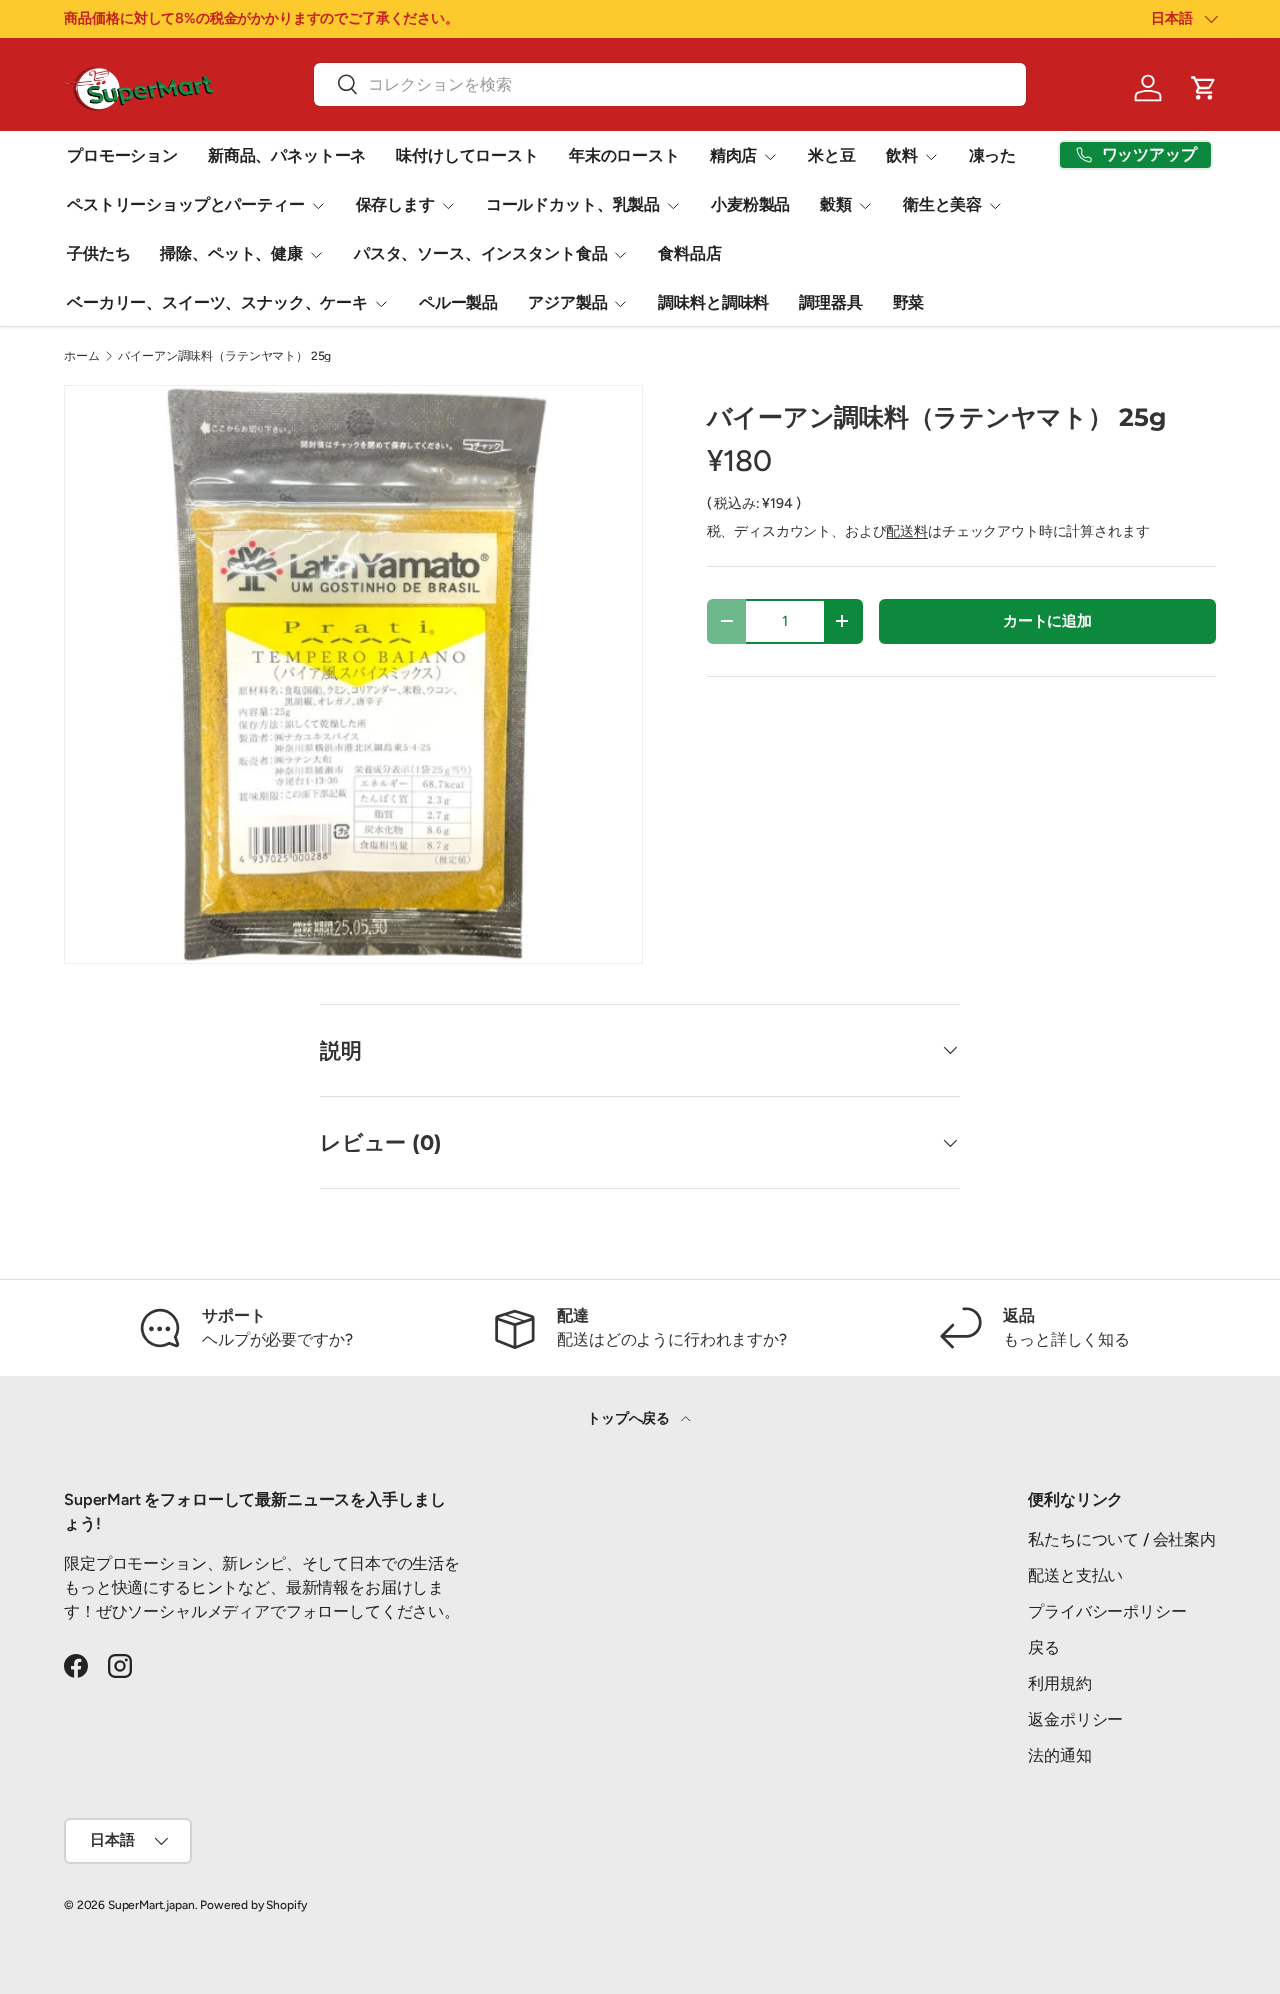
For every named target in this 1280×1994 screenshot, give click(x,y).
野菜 (909, 302)
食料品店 (689, 253)
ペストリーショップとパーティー (186, 204)
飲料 (902, 155)
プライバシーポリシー (1107, 1611)
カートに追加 (1047, 621)
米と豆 (832, 155)
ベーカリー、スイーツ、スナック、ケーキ (217, 302)
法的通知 (1059, 1755)
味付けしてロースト (467, 155)
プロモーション (122, 155)
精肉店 (734, 155)
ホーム (82, 356)
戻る (1044, 1647)
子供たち (98, 253)
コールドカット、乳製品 (573, 204)
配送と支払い (1075, 1575)
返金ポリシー (1075, 1719)
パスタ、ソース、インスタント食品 (480, 253)
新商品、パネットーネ (287, 155)
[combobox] (669, 84)
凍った (993, 155)
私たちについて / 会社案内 (1122, 1539)
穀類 (836, 204)
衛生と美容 (942, 204)
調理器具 (830, 302)
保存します (395, 204)
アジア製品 (567, 302)
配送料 (907, 531)
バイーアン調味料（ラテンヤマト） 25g (224, 356)
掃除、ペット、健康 (231, 253)
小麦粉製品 (750, 204)
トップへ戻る (630, 1418)
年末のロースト (624, 155)
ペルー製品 (458, 302)
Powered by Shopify (253, 1905)
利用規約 (1059, 1683)
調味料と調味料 (713, 302)
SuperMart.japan (151, 1905)
